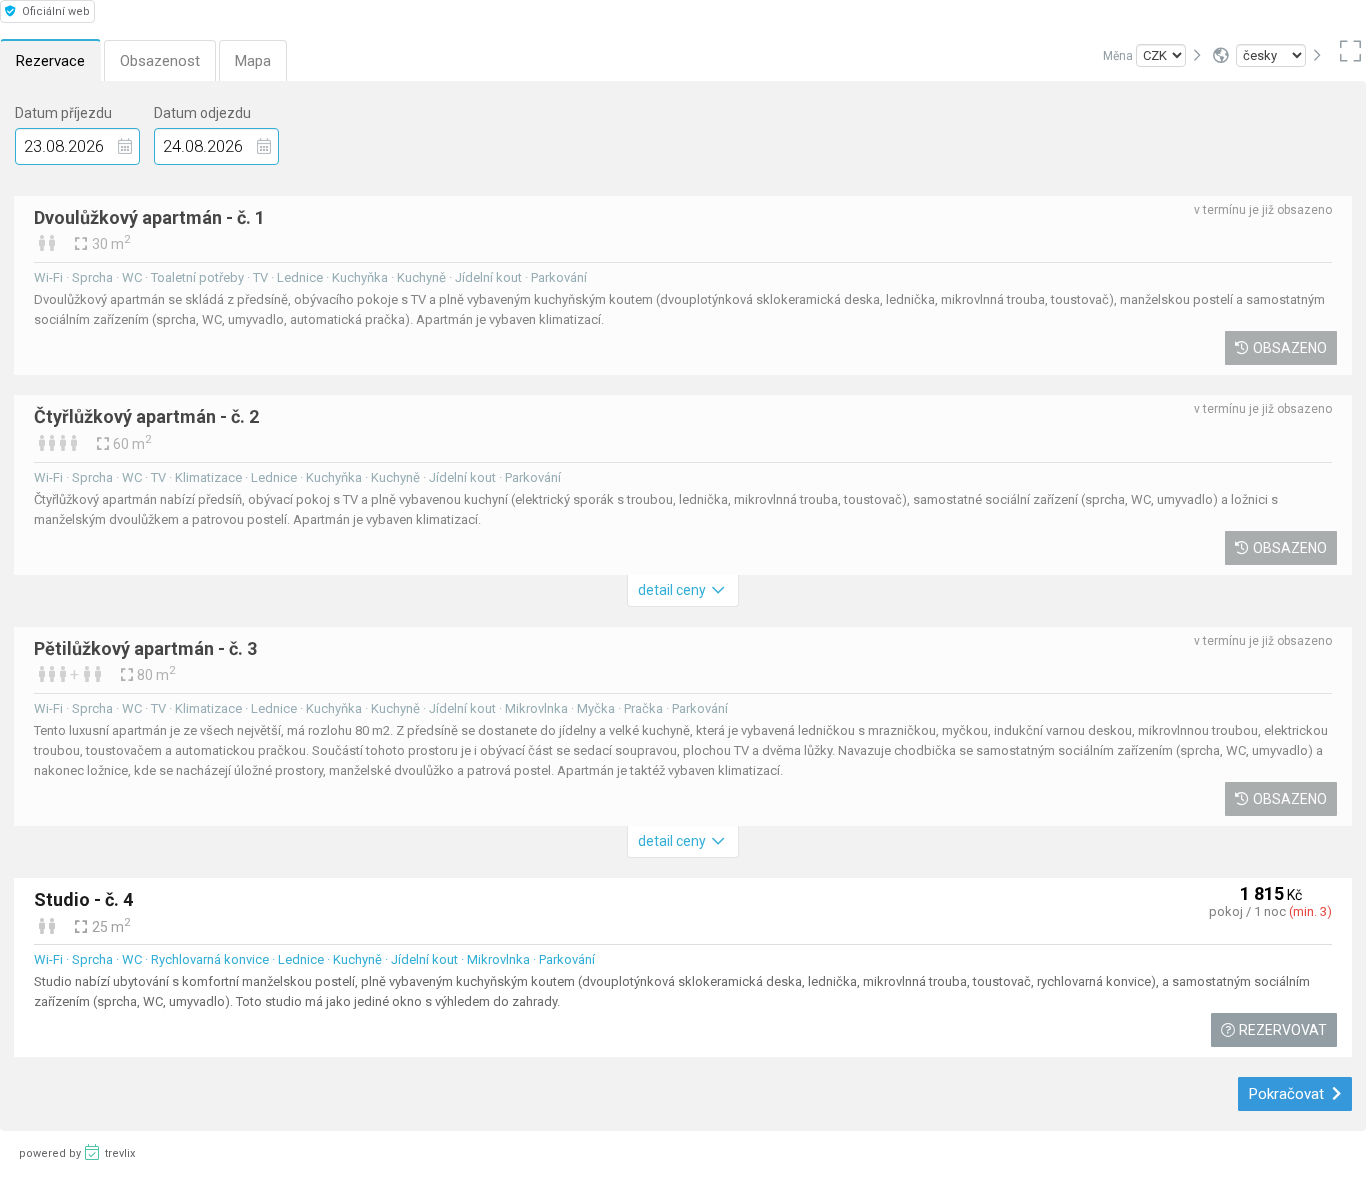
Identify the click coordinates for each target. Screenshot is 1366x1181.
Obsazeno (1290, 348)
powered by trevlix (77, 1153)
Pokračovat (1288, 1094)
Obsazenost (160, 61)
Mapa (253, 61)
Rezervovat (1283, 1030)
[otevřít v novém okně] (1347, 56)
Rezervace (50, 61)
